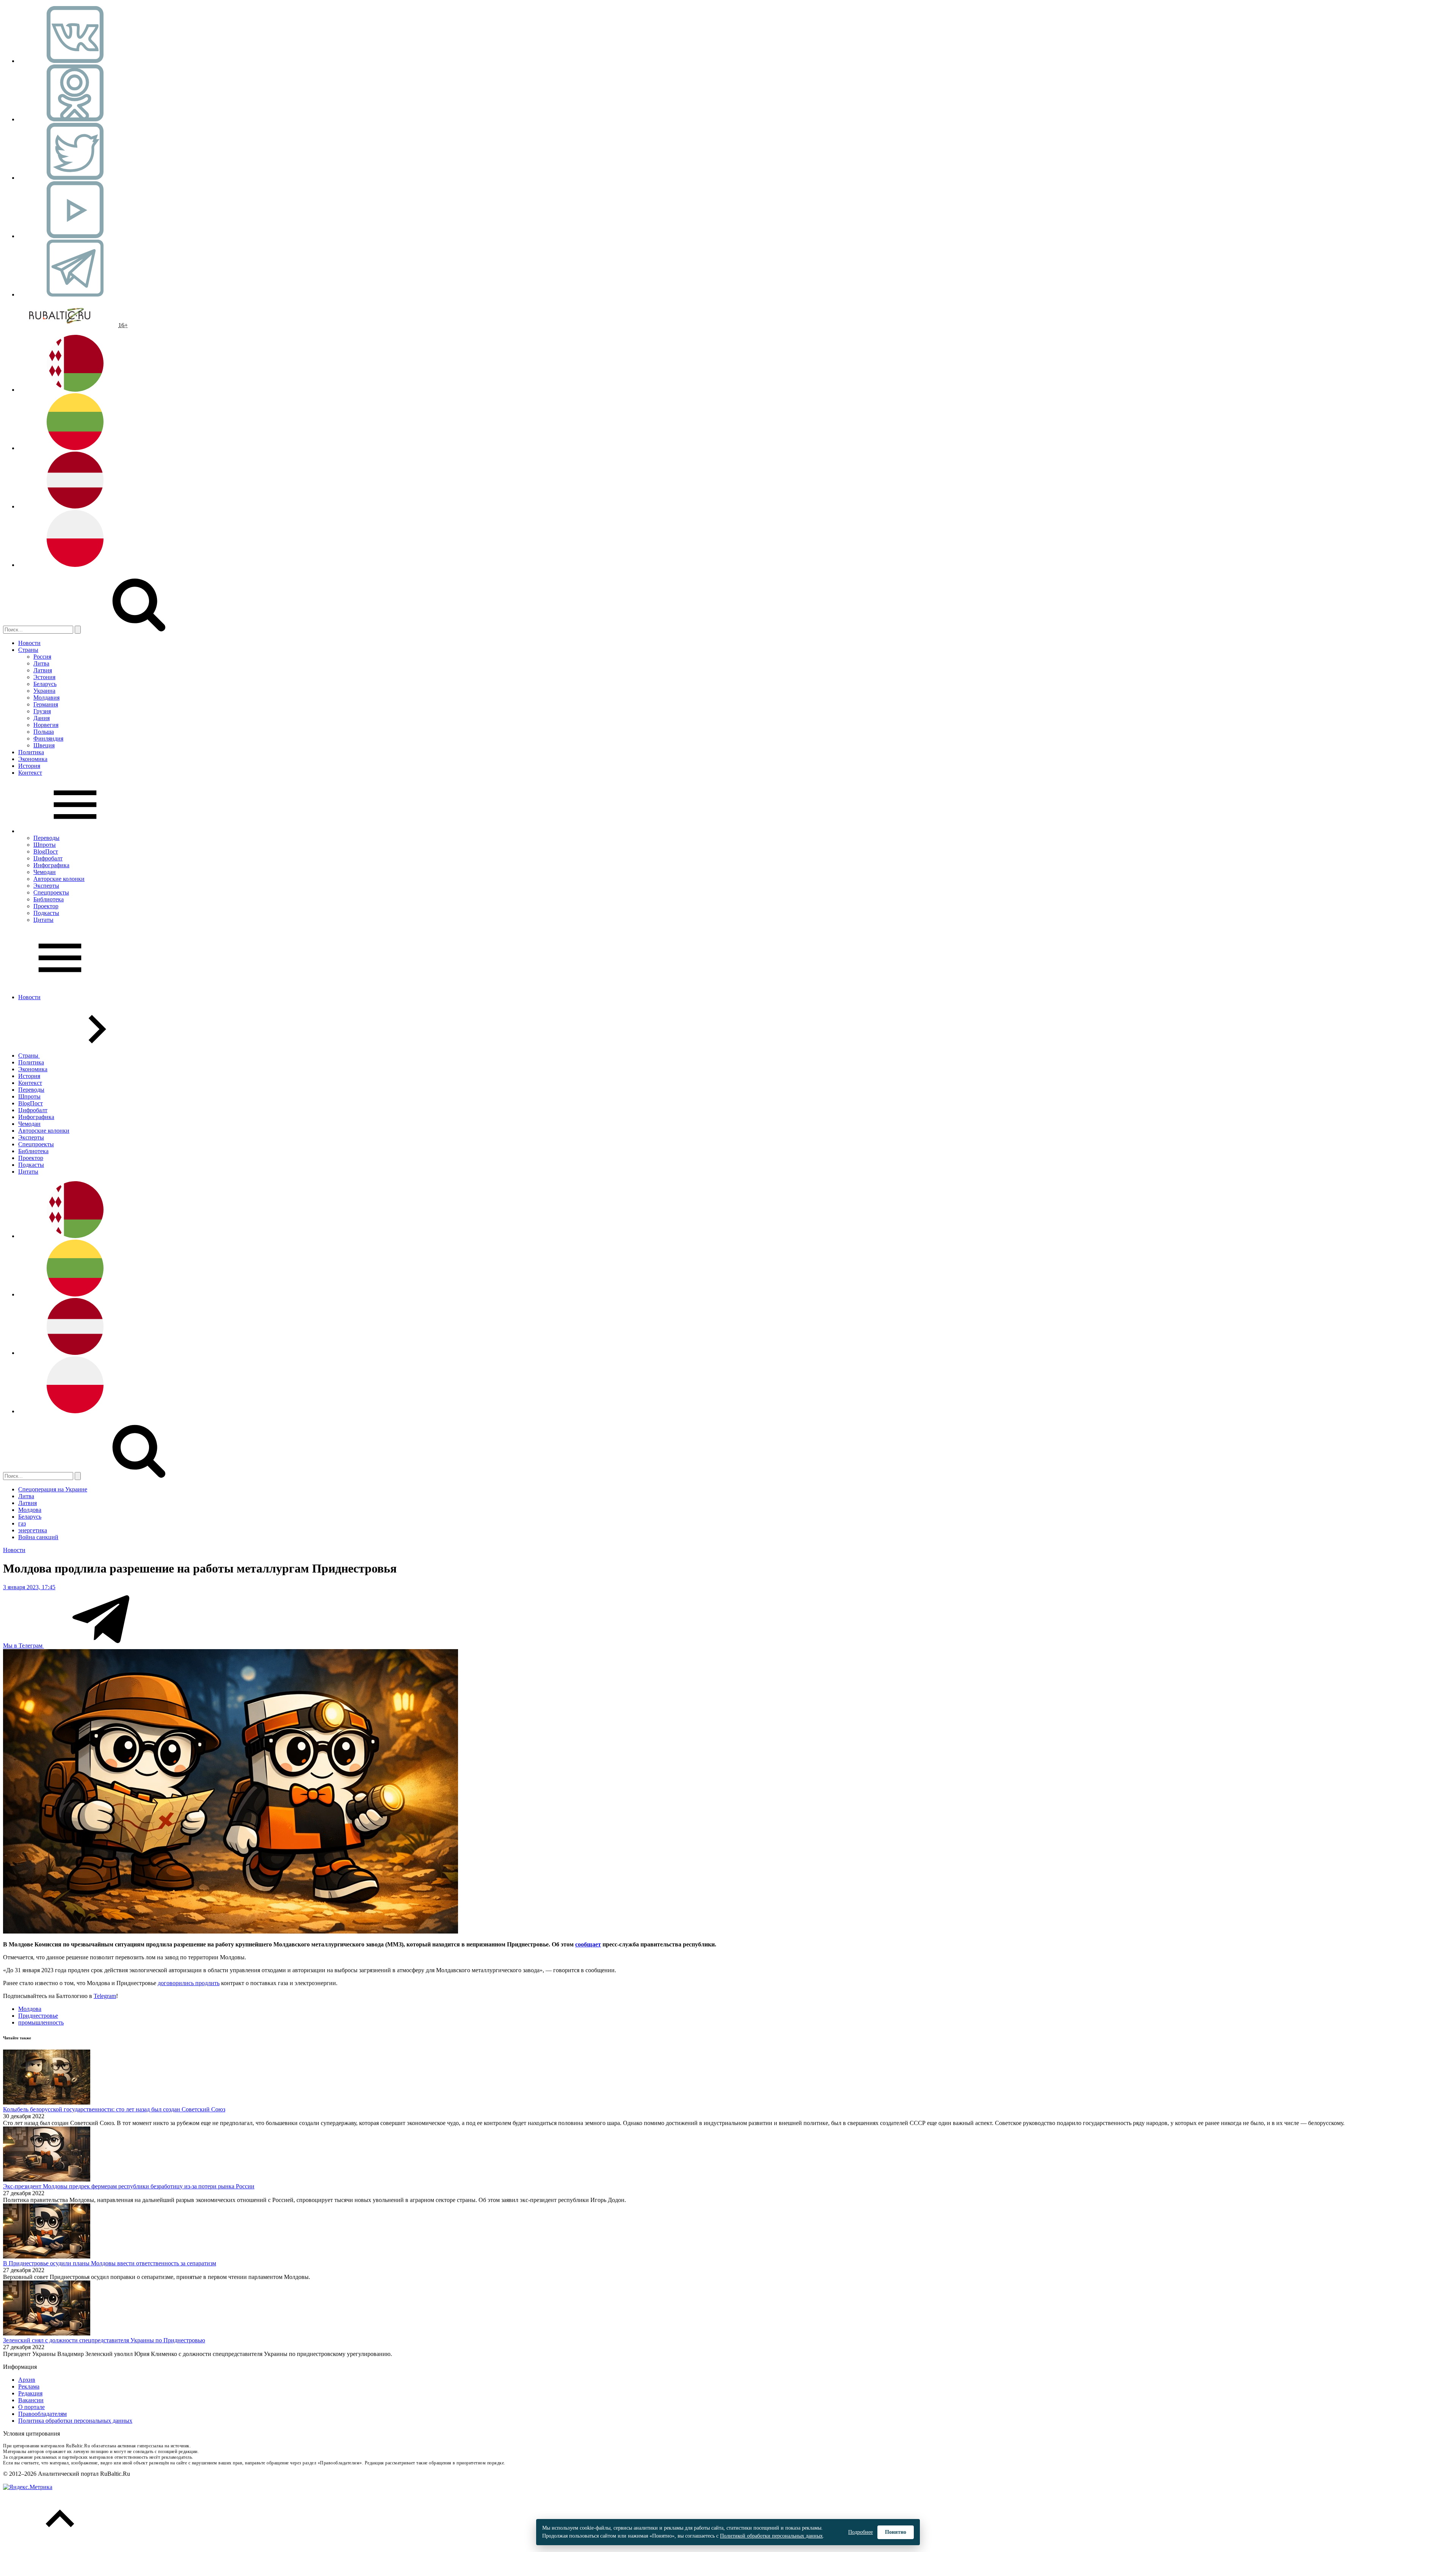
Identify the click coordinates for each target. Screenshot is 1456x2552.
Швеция (44, 745)
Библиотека (49, 899)
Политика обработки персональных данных (75, 2421)
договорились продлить (189, 1983)
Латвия (43, 670)
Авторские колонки (59, 879)
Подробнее (861, 2532)
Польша (44, 732)
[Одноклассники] (75, 119)
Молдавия (46, 698)
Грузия (42, 711)
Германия (46, 704)
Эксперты (46, 886)
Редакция (30, 2393)
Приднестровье (38, 2016)
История (29, 766)
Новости (29, 643)
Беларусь (45, 684)
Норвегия (46, 725)
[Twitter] (75, 178)
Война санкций (38, 1537)
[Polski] (75, 565)
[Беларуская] (75, 390)
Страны (28, 650)
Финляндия (48, 738)
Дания (42, 718)
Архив (27, 2380)
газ (22, 1523)
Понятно (896, 2532)
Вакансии (31, 2400)
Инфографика (51, 865)
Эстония (44, 677)
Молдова (30, 1510)
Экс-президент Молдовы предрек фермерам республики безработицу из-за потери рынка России (129, 2186)
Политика (31, 752)
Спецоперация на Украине (53, 1489)
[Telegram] (75, 294)
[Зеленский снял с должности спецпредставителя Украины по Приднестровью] (47, 2333)
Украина (44, 691)
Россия (42, 657)
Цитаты (43, 920)
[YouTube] (75, 236)
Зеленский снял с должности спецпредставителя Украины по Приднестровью (104, 2340)
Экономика (33, 759)
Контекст (30, 773)
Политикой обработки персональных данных (771, 2536)
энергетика (33, 1530)
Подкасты (46, 913)
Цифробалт (48, 858)
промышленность (41, 2022)
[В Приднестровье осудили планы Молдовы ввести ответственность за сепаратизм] (47, 2256)
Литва (41, 663)
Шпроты (45, 845)
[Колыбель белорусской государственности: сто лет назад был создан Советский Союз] (47, 2102)
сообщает (588, 1944)
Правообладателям (42, 2414)
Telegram (105, 1996)
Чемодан (45, 872)
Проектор (46, 906)
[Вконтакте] (75, 61)
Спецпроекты (51, 892)
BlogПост (46, 851)
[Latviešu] (75, 506)
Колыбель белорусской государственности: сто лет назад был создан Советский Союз (114, 2109)
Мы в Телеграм (24, 1646)
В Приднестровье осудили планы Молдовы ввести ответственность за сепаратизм (110, 2263)
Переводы (46, 838)
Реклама (29, 2386)
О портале (31, 2407)
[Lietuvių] (75, 448)
